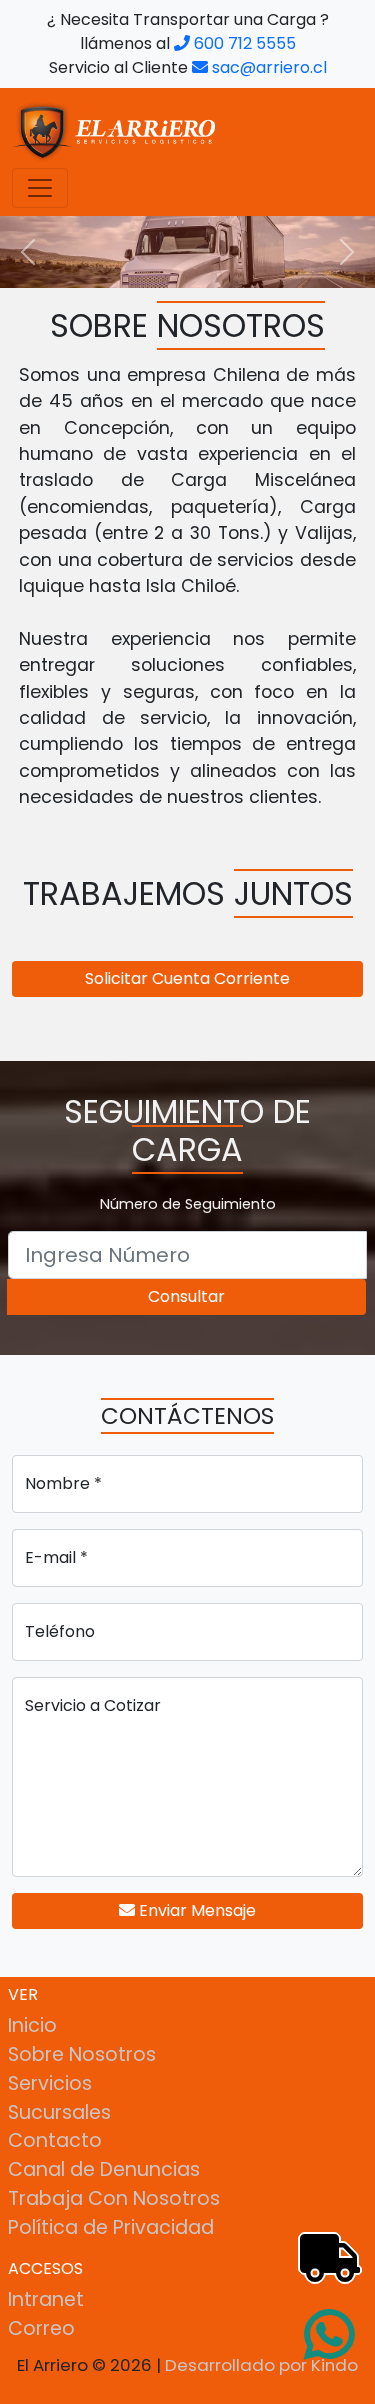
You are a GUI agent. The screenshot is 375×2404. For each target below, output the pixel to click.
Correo (41, 2328)
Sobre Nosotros (82, 2054)
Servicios (50, 2083)
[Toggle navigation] (40, 188)
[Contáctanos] (330, 2319)
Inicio (32, 2025)
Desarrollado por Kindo (261, 2365)
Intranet (46, 2299)
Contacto (55, 2140)
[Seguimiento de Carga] (310, 2234)
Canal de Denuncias (104, 2169)
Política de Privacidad (111, 2227)
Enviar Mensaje (195, 1910)
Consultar (186, 1296)
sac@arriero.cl (267, 67)
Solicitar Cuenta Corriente (187, 978)
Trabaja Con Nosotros (114, 2198)
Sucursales (59, 2112)
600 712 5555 (243, 43)
